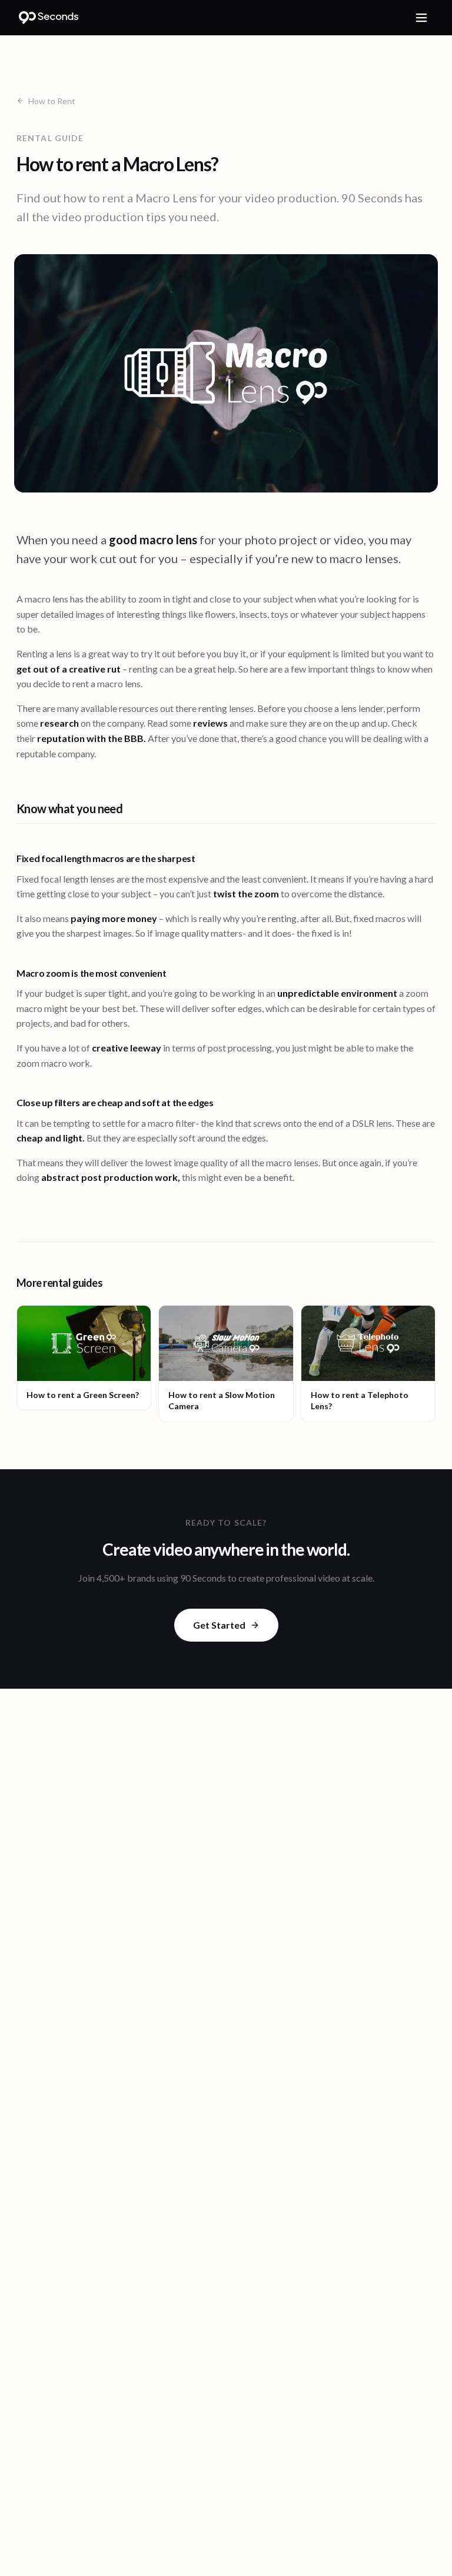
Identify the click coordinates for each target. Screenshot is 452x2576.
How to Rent (52, 101)
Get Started (219, 1625)
